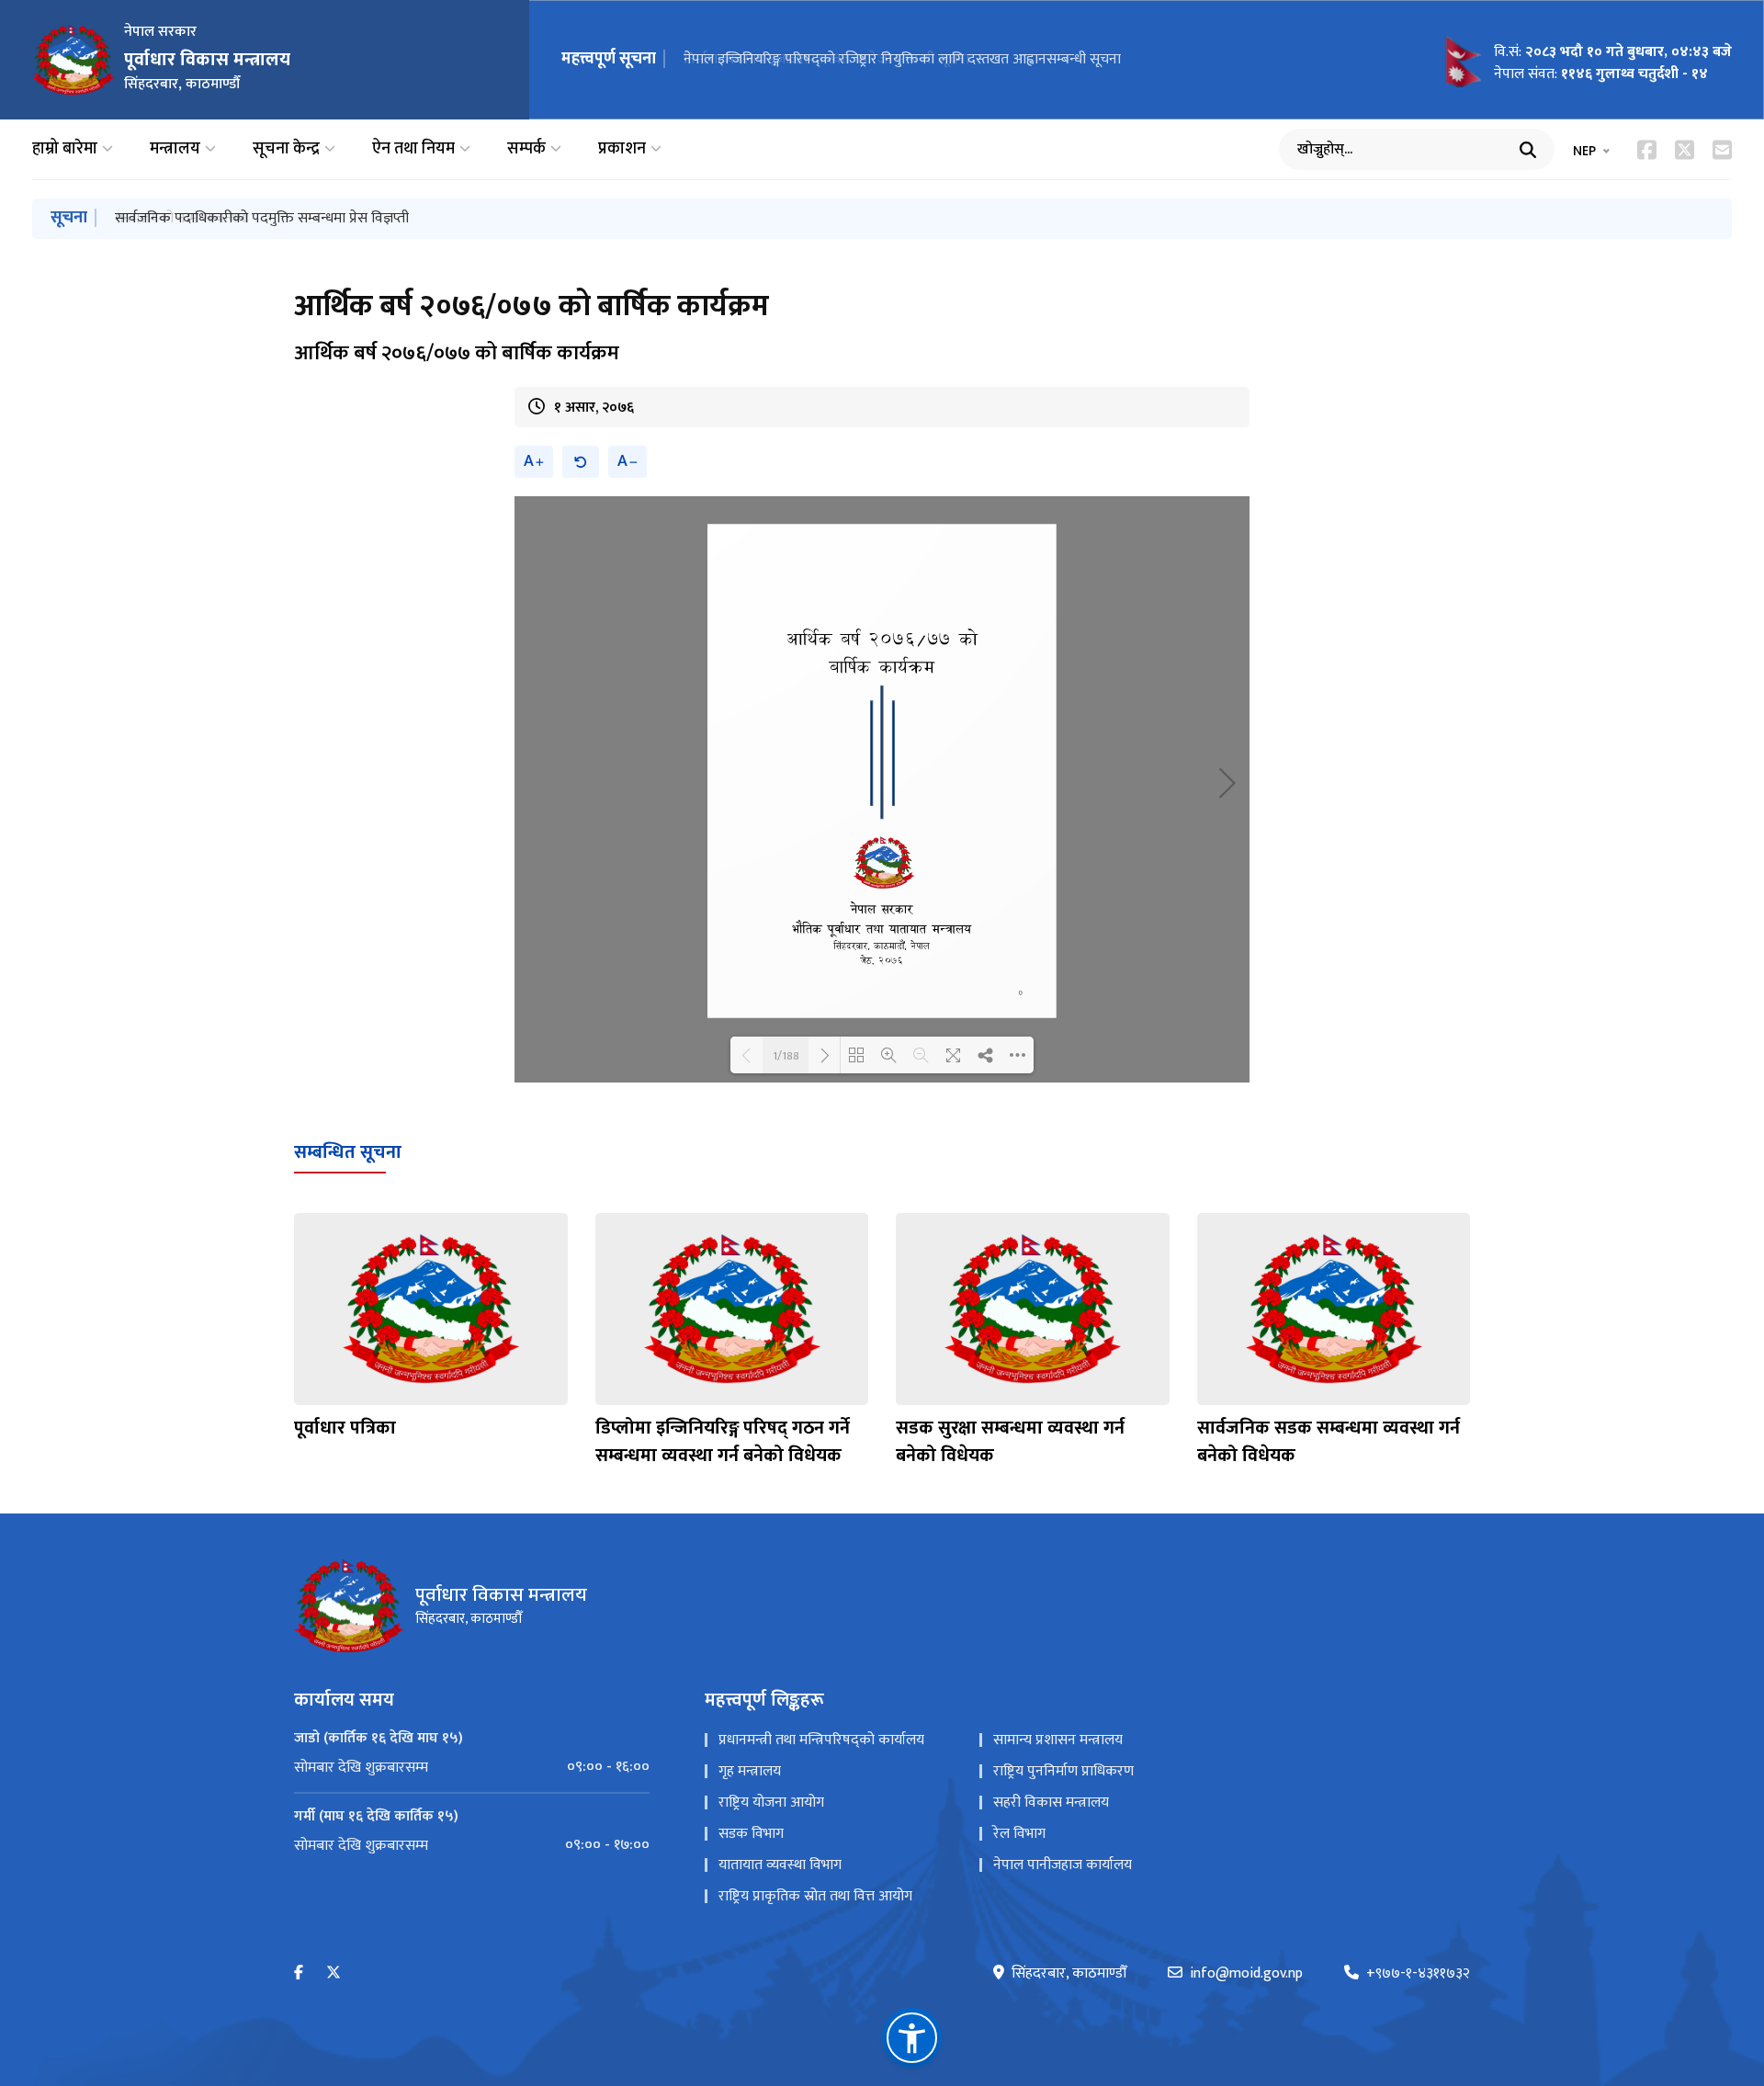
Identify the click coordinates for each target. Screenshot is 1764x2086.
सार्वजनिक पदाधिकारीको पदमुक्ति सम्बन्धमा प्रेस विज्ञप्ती (262, 218)
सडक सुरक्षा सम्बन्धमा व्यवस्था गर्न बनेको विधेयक (1010, 1442)
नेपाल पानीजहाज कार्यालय (1063, 1865)
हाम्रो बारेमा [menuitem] (65, 149)
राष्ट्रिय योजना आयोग (771, 1803)
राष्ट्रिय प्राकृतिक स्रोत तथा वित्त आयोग (815, 1896)
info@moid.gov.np (1246, 1974)
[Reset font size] (581, 462)
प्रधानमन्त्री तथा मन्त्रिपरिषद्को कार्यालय (821, 1740)
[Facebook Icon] (1647, 150)
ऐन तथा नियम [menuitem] (413, 149)
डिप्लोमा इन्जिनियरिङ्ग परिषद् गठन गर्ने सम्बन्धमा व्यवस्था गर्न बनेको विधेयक (723, 1442)
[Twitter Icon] (1685, 150)
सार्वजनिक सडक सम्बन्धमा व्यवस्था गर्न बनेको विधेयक (1329, 1442)
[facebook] (299, 1973)
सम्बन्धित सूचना (348, 1152)
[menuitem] (472, 1767)
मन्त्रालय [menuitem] (175, 149)
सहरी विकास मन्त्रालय (1051, 1803)
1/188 (786, 1055)
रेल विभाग (1019, 1834)
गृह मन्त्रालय (750, 1771)
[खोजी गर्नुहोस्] (1528, 150)
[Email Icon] (1722, 150)
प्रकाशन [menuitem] (622, 149)
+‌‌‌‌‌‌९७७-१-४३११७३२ (1418, 1974)
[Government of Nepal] (73, 60)
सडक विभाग (751, 1834)
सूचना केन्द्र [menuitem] (286, 149)
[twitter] (334, 1973)
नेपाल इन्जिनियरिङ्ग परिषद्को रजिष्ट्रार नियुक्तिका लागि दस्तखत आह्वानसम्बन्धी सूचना (902, 59)
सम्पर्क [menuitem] (526, 149)
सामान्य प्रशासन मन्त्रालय (1058, 1740)
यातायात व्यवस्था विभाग (780, 1865)
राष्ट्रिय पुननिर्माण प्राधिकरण (1063, 1771)
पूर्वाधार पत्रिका (345, 1428)
